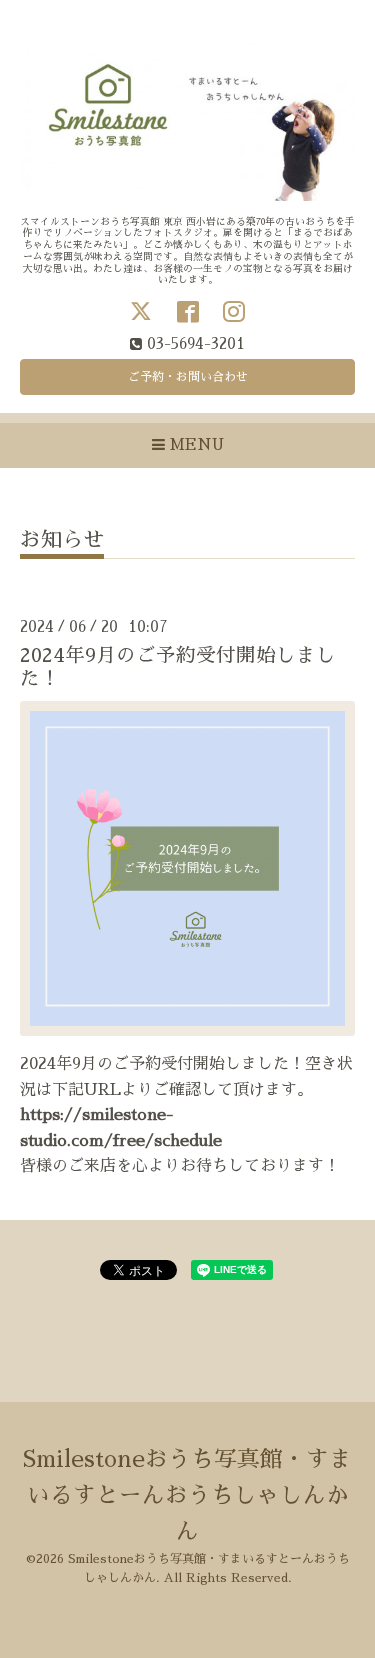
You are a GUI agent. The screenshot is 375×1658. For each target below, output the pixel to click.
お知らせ (62, 539)
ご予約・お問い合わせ (188, 377)
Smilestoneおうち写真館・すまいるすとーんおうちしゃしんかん (187, 1495)
